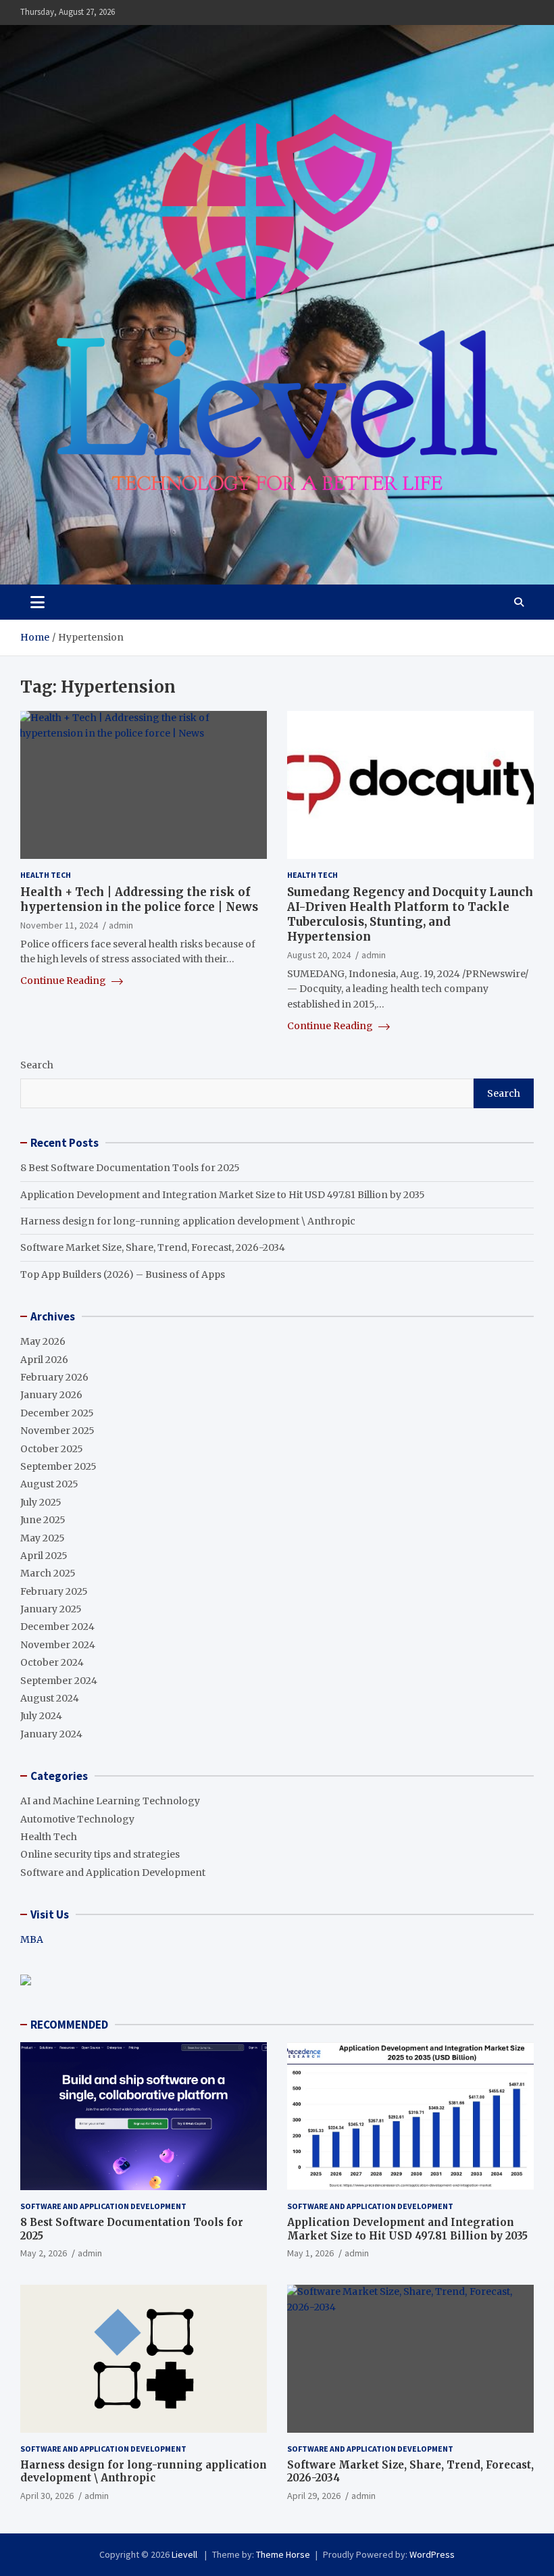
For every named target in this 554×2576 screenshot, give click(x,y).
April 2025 (44, 1556)
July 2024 (41, 1716)
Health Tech (46, 875)
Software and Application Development (113, 1873)
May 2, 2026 (44, 2253)
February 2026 (54, 1377)
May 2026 (43, 1341)
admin (121, 925)
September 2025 (58, 1466)
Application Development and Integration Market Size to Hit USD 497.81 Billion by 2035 (223, 1195)
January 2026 (51, 1395)
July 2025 (41, 1502)
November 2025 (57, 1431)
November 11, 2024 (59, 925)
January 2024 (51, 1734)
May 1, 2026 (310, 2253)
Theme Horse (283, 2554)
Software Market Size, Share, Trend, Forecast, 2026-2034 (153, 1247)
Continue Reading (64, 981)
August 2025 (49, 1484)
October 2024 (52, 1662)
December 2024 (57, 1627)
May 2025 (43, 1538)
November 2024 (58, 1645)
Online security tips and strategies (100, 1854)
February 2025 (54, 1591)
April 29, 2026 (314, 2496)
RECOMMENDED (69, 2025)
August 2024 (50, 1698)
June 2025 (43, 1520)
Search (37, 1065)
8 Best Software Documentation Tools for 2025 (130, 1168)
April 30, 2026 (47, 2496)
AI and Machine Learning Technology (110, 1801)
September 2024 (59, 1681)
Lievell (185, 2554)
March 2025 (48, 1573)
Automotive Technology (77, 1819)
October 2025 (52, 1449)
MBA (32, 1939)
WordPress (432, 2554)
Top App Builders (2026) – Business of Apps (123, 1274)
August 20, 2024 (319, 955)
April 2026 (44, 1360)
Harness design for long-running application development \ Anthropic (188, 1221)
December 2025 (57, 1413)
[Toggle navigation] (37, 602)
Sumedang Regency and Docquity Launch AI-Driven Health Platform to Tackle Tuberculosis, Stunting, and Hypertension (410, 914)
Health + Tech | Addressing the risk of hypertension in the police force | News (139, 899)
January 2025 (51, 1609)
